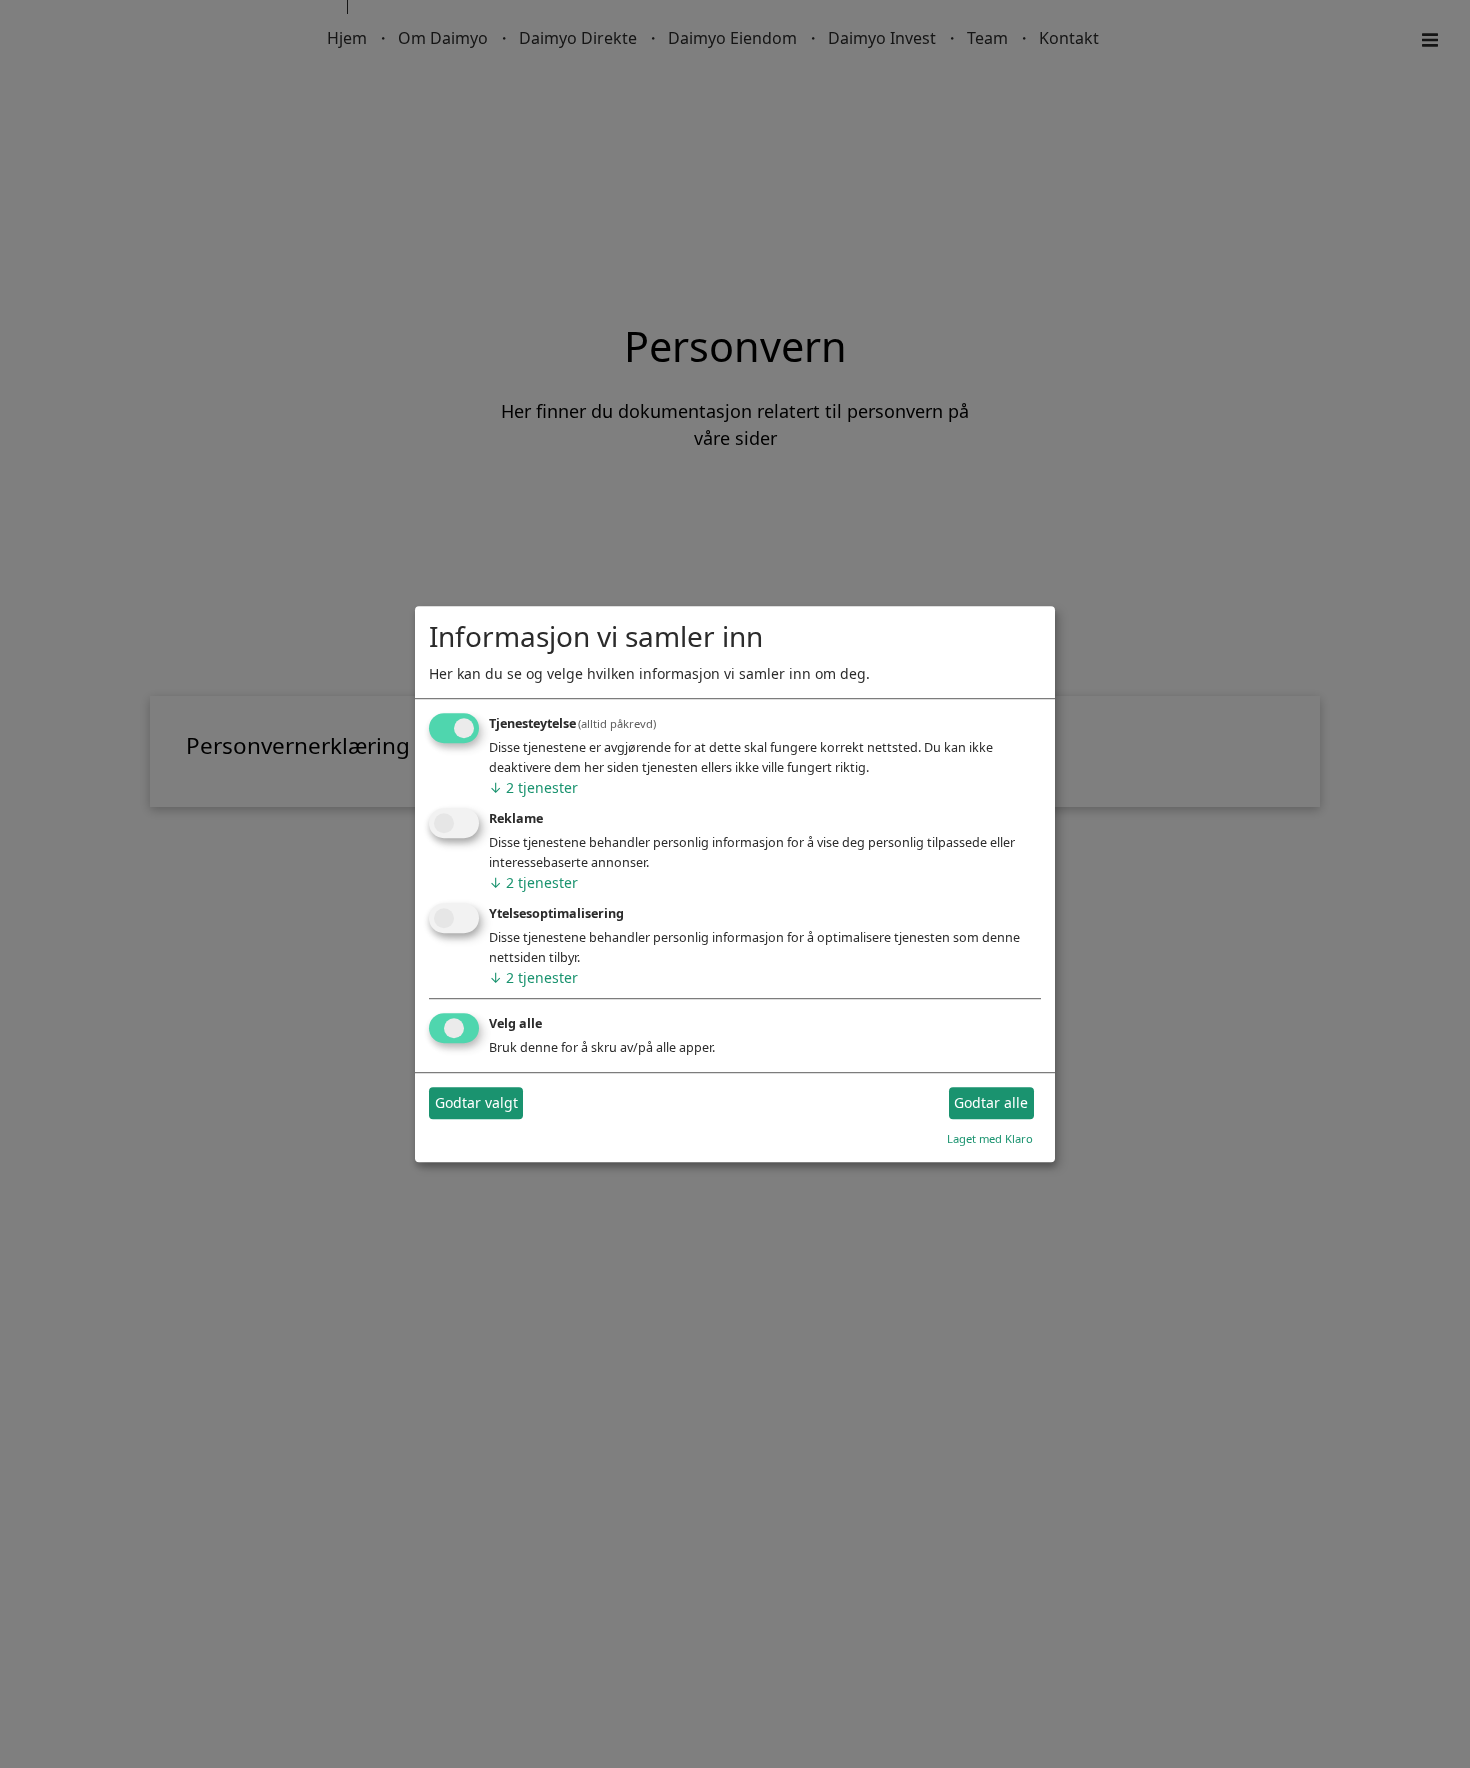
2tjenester (533, 788)
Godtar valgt (476, 1103)
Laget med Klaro (990, 1138)
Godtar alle (991, 1103)
